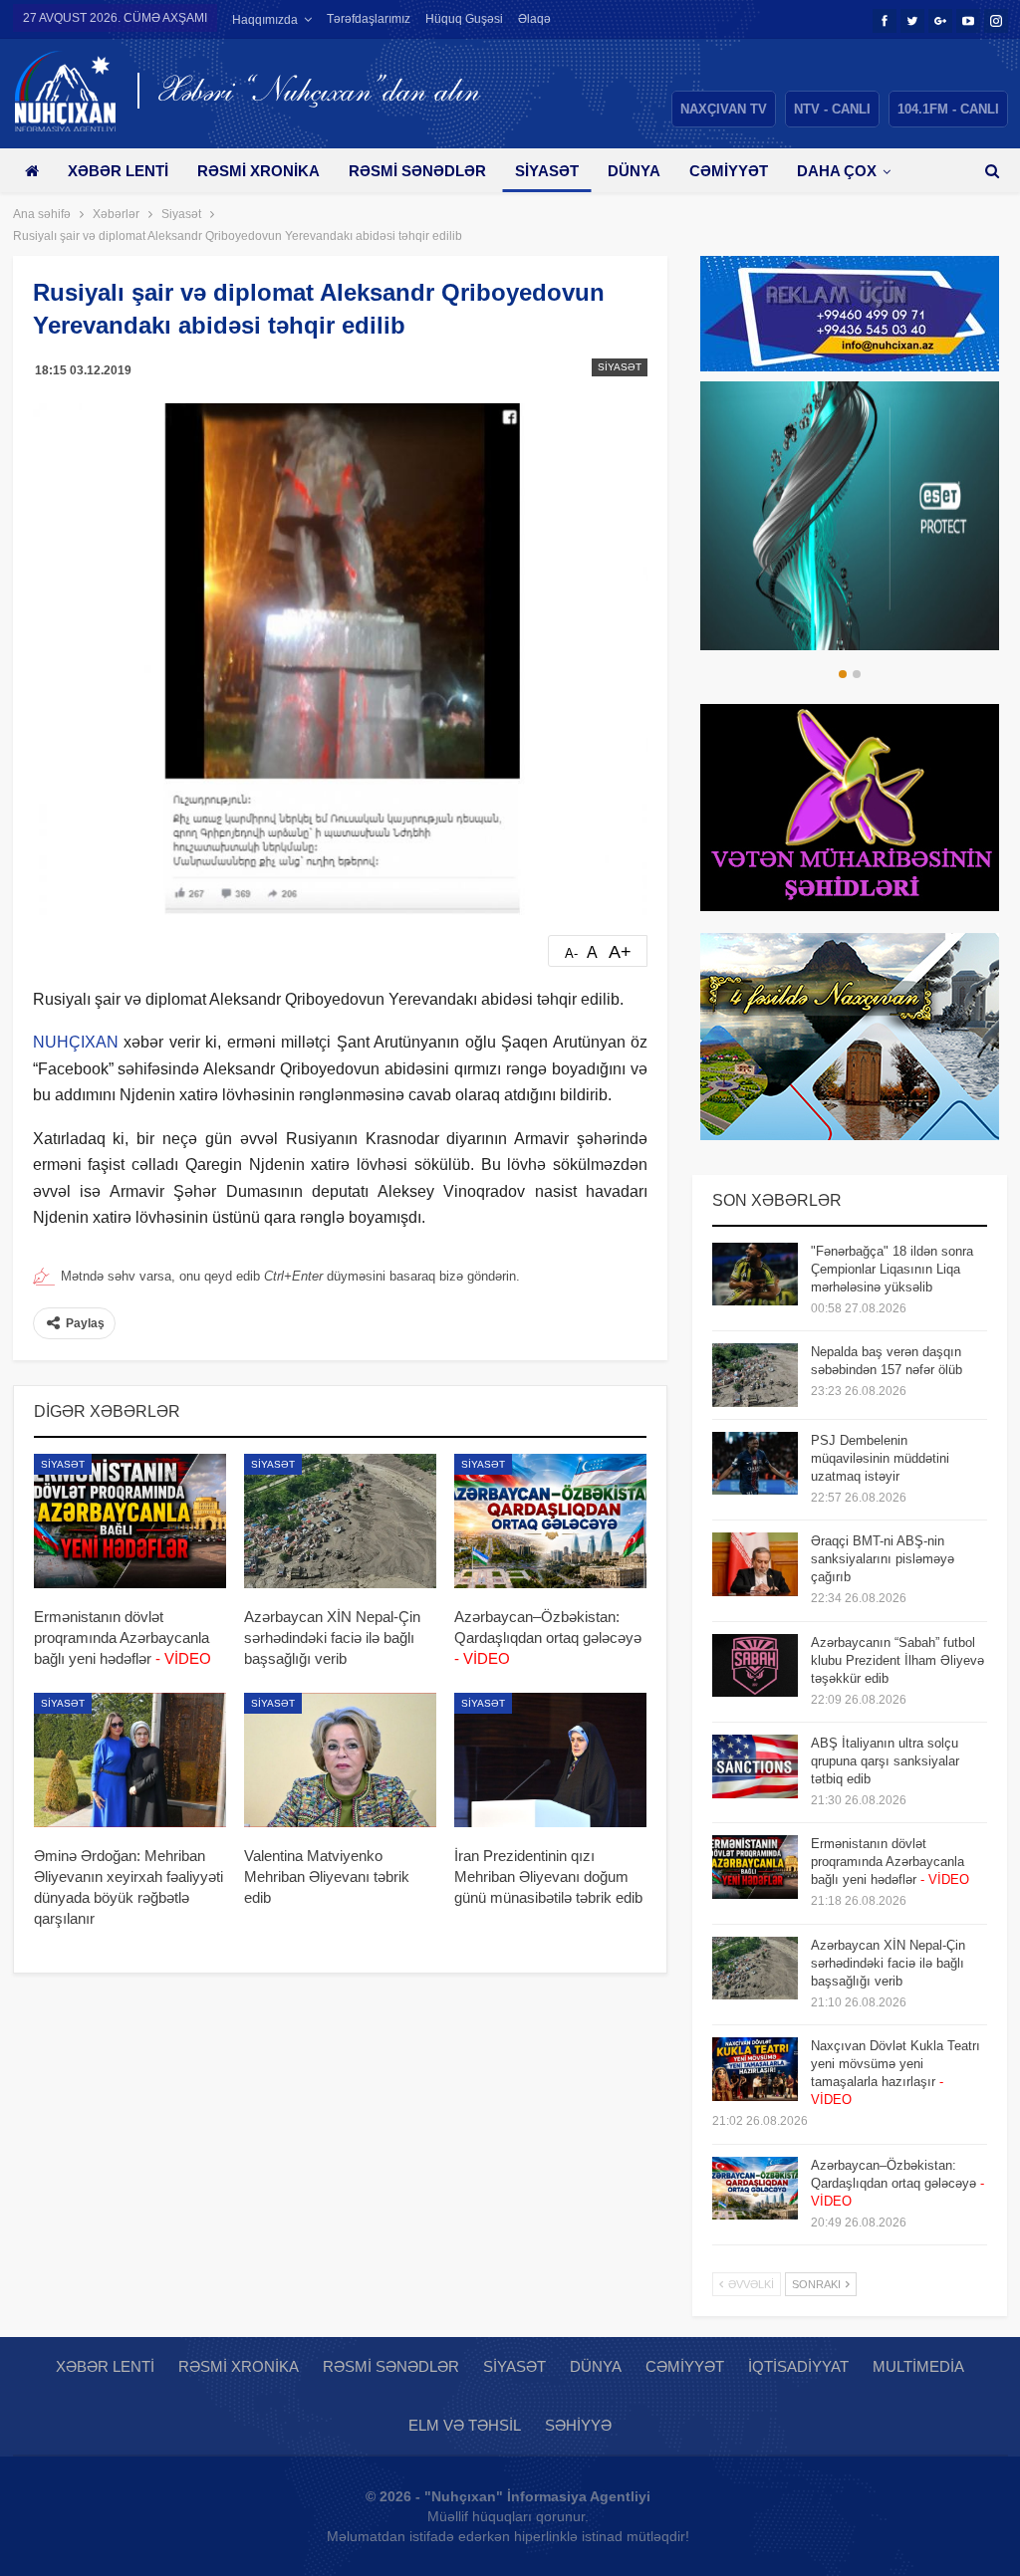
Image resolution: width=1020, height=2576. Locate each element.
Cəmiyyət (729, 171)
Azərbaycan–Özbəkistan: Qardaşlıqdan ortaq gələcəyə (897, 2183)
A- (571, 953)
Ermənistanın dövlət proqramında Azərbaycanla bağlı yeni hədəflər (890, 1862)
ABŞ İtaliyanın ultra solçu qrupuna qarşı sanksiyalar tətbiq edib (885, 1761)
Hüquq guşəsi (464, 19)
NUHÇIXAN (76, 1042)
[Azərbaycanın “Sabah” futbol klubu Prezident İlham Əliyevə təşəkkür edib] (755, 1666)
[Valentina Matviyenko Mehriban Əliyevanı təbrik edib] (340, 1760)
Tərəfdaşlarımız (369, 19)
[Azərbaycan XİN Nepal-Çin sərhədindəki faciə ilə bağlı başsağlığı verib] (340, 1521)
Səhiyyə (578, 2425)
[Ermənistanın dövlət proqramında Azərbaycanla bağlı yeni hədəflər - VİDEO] (130, 1521)
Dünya (634, 171)
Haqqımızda (265, 20)
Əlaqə (534, 19)
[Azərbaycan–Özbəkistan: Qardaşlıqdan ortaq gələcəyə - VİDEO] (550, 1521)
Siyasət (547, 171)
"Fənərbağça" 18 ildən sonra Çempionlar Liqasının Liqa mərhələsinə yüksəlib (892, 1269)
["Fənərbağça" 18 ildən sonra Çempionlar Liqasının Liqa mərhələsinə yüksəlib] (755, 1275)
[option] (850, 516)
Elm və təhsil (465, 2425)
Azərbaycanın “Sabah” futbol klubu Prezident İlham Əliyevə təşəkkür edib (897, 1660)
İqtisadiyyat (798, 2366)
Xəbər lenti (118, 171)
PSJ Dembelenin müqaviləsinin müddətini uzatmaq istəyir (880, 1458)
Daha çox (837, 171)
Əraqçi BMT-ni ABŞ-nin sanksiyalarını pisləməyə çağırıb (883, 1559)
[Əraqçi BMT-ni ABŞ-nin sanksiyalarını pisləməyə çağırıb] (755, 1564)
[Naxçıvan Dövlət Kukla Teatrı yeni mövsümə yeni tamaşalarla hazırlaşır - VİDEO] (755, 2069)
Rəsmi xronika (258, 171)
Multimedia (918, 2366)
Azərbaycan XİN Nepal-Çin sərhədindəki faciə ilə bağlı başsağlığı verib (888, 1963)
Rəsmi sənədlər (417, 171)
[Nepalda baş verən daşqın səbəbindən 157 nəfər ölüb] (755, 1375)
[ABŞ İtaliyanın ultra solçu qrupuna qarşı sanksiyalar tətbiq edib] (755, 1766)
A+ (620, 952)
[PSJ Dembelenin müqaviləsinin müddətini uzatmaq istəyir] (755, 1464)
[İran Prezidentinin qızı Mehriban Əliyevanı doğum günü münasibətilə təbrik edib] (550, 1760)
